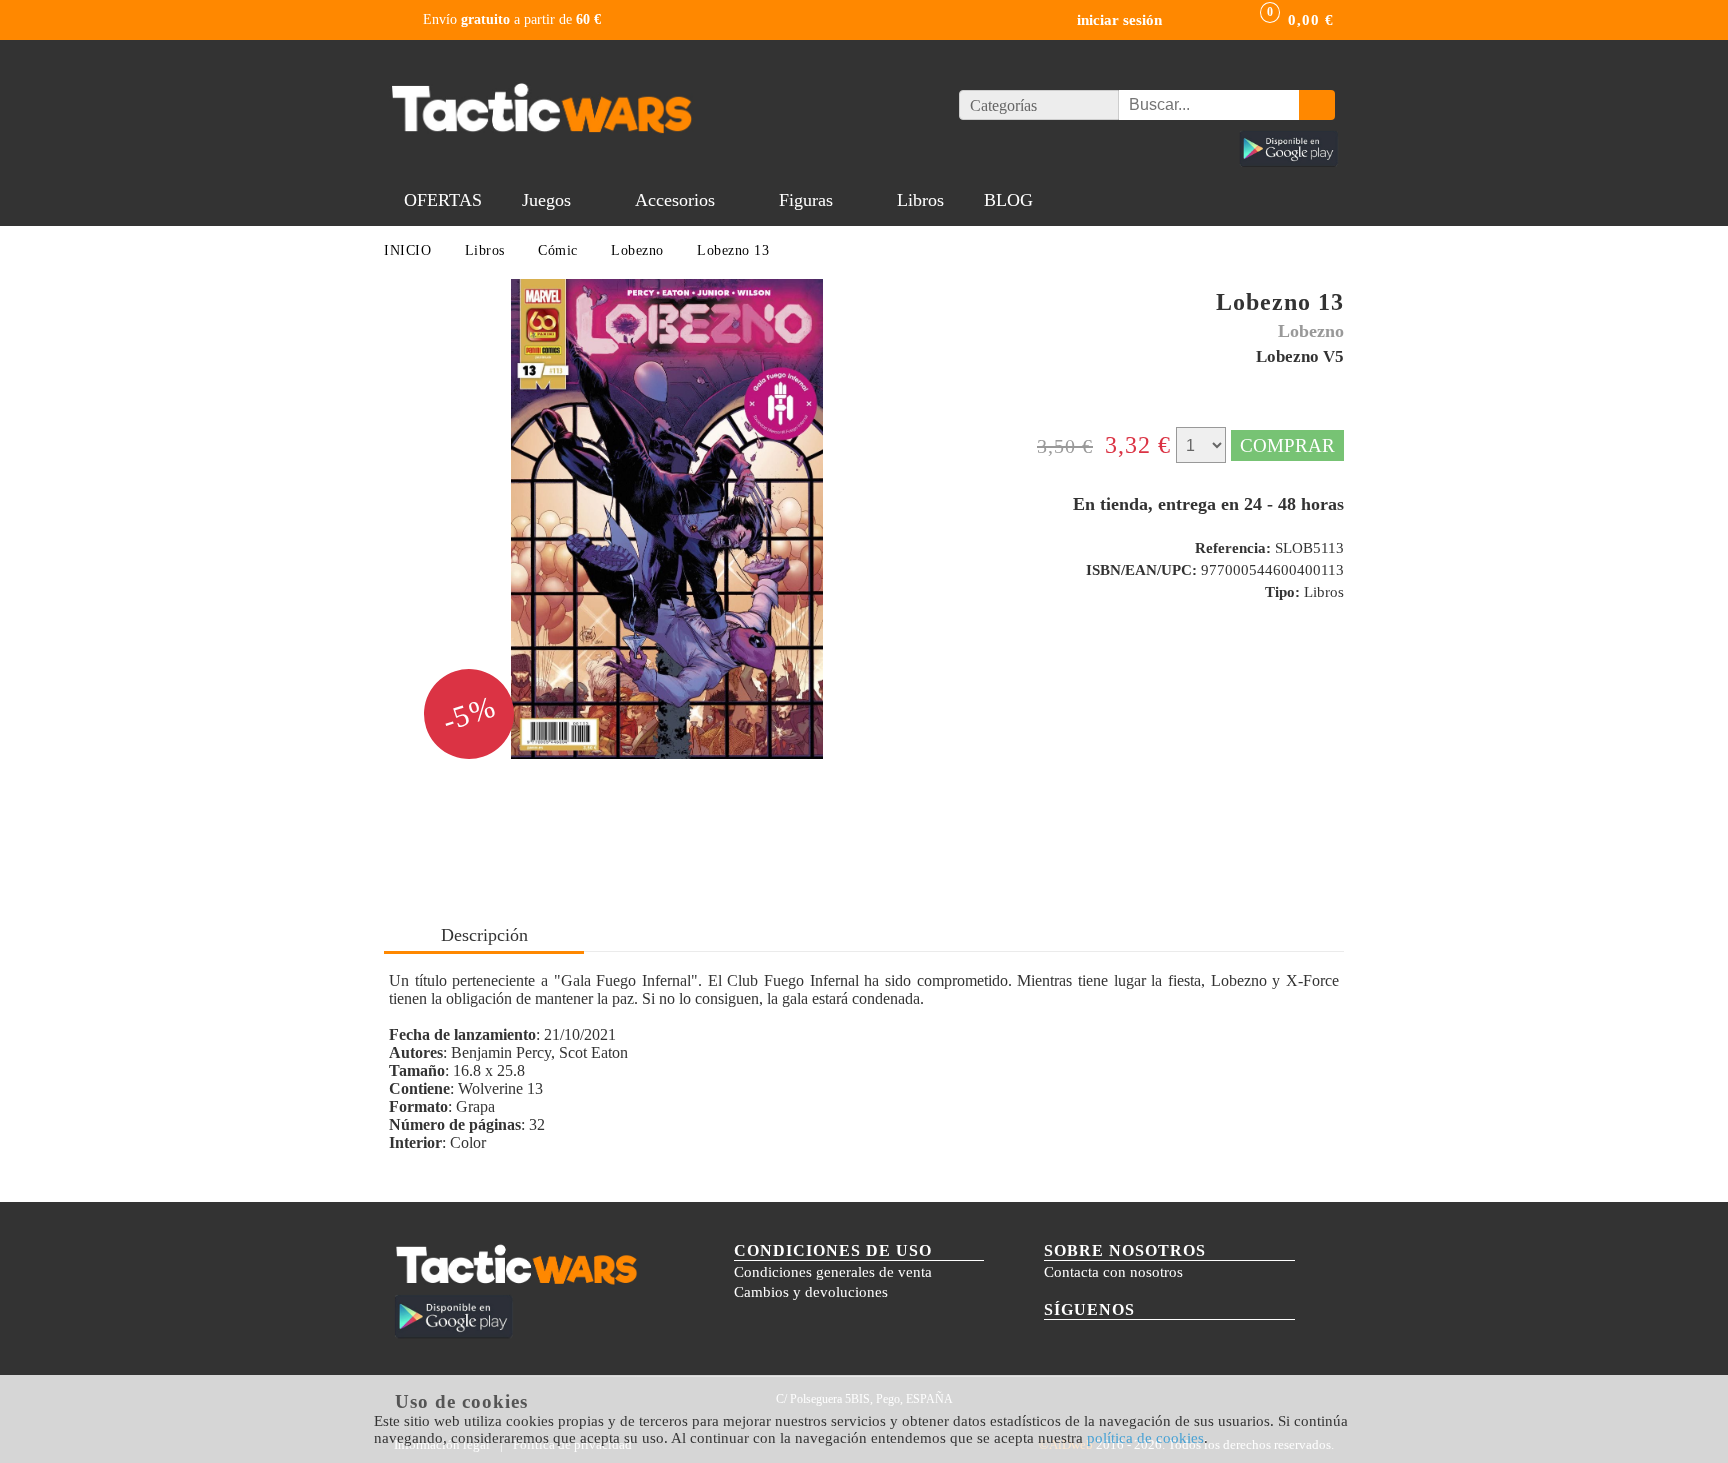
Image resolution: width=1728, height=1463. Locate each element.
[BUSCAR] (1317, 105)
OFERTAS (443, 200)
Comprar (1287, 445)
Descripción (484, 935)
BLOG (1008, 200)
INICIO (407, 250)
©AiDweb (1066, 1444)
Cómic (558, 250)
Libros (920, 200)
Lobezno (637, 250)
